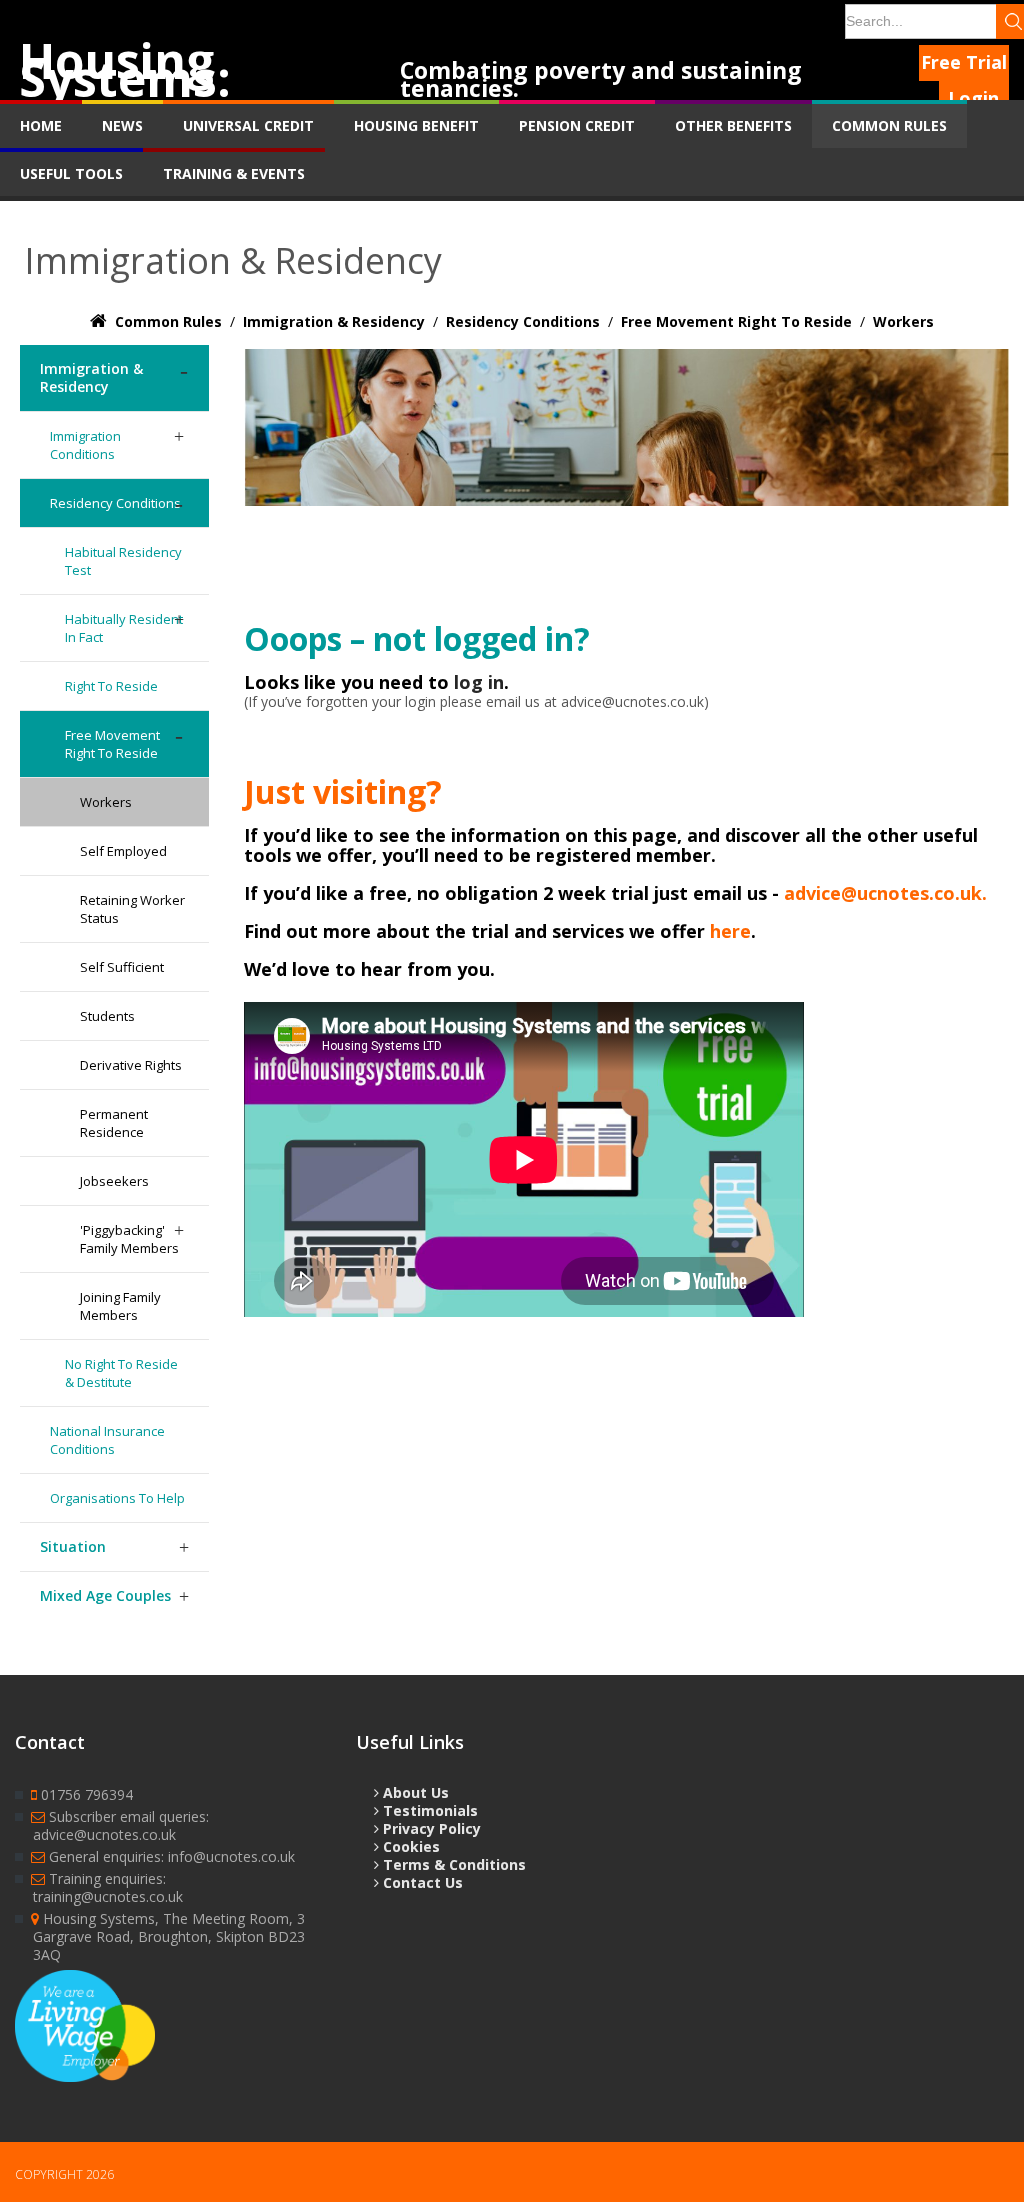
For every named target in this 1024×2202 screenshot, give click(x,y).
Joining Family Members (120, 1306)
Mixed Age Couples (105, 1595)
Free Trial (964, 62)
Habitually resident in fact (124, 628)
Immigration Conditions (85, 445)
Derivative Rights (131, 1065)
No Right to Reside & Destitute (121, 1373)
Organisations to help (117, 1498)
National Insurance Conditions (107, 1440)
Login (973, 98)
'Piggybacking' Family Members (129, 1239)
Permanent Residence (114, 1123)
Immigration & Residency (91, 377)
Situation (73, 1546)
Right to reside (111, 686)
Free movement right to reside (112, 744)
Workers (106, 802)
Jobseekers (114, 1181)
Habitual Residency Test (123, 561)
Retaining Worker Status (132, 909)
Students (107, 1016)
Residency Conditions (115, 503)
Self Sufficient (122, 967)
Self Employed (123, 851)
